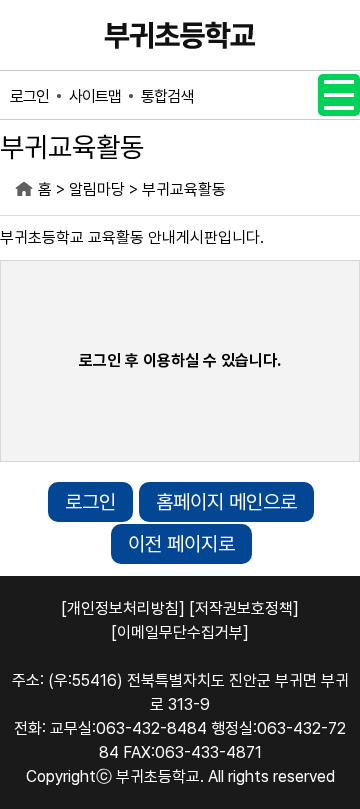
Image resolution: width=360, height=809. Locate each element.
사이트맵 (95, 96)
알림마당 (97, 189)
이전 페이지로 (181, 544)
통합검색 (167, 96)
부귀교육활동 (184, 189)
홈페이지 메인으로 (226, 502)
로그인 (29, 96)
